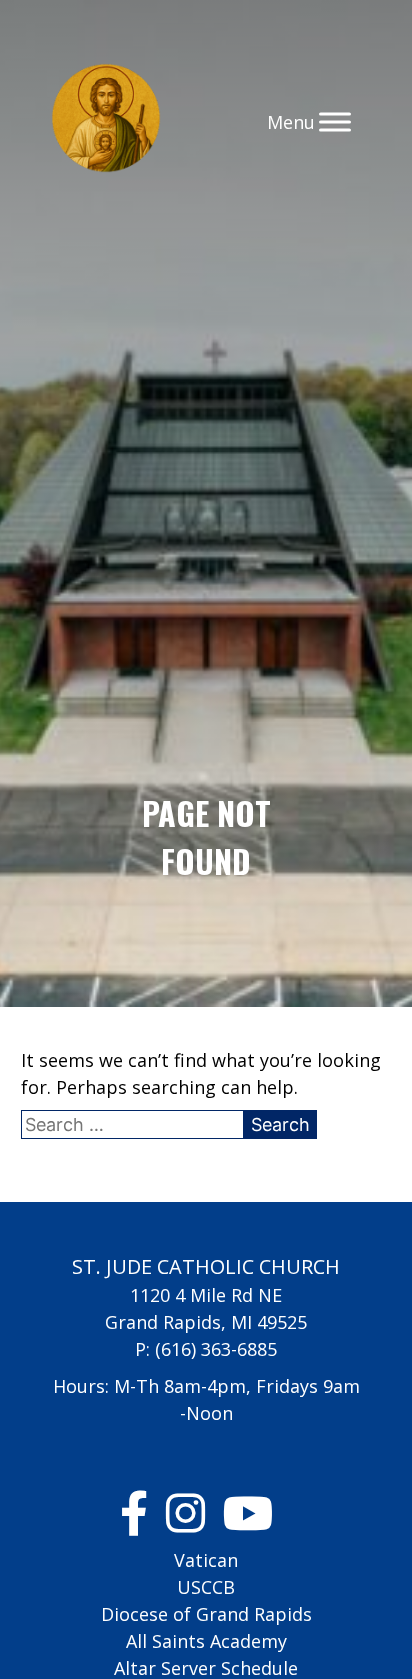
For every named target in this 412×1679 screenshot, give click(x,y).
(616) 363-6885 (216, 1349)
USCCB (206, 1587)
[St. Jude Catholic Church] (106, 121)
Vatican (206, 1560)
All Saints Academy (206, 1641)
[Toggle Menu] (335, 121)
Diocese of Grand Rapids (206, 1614)
